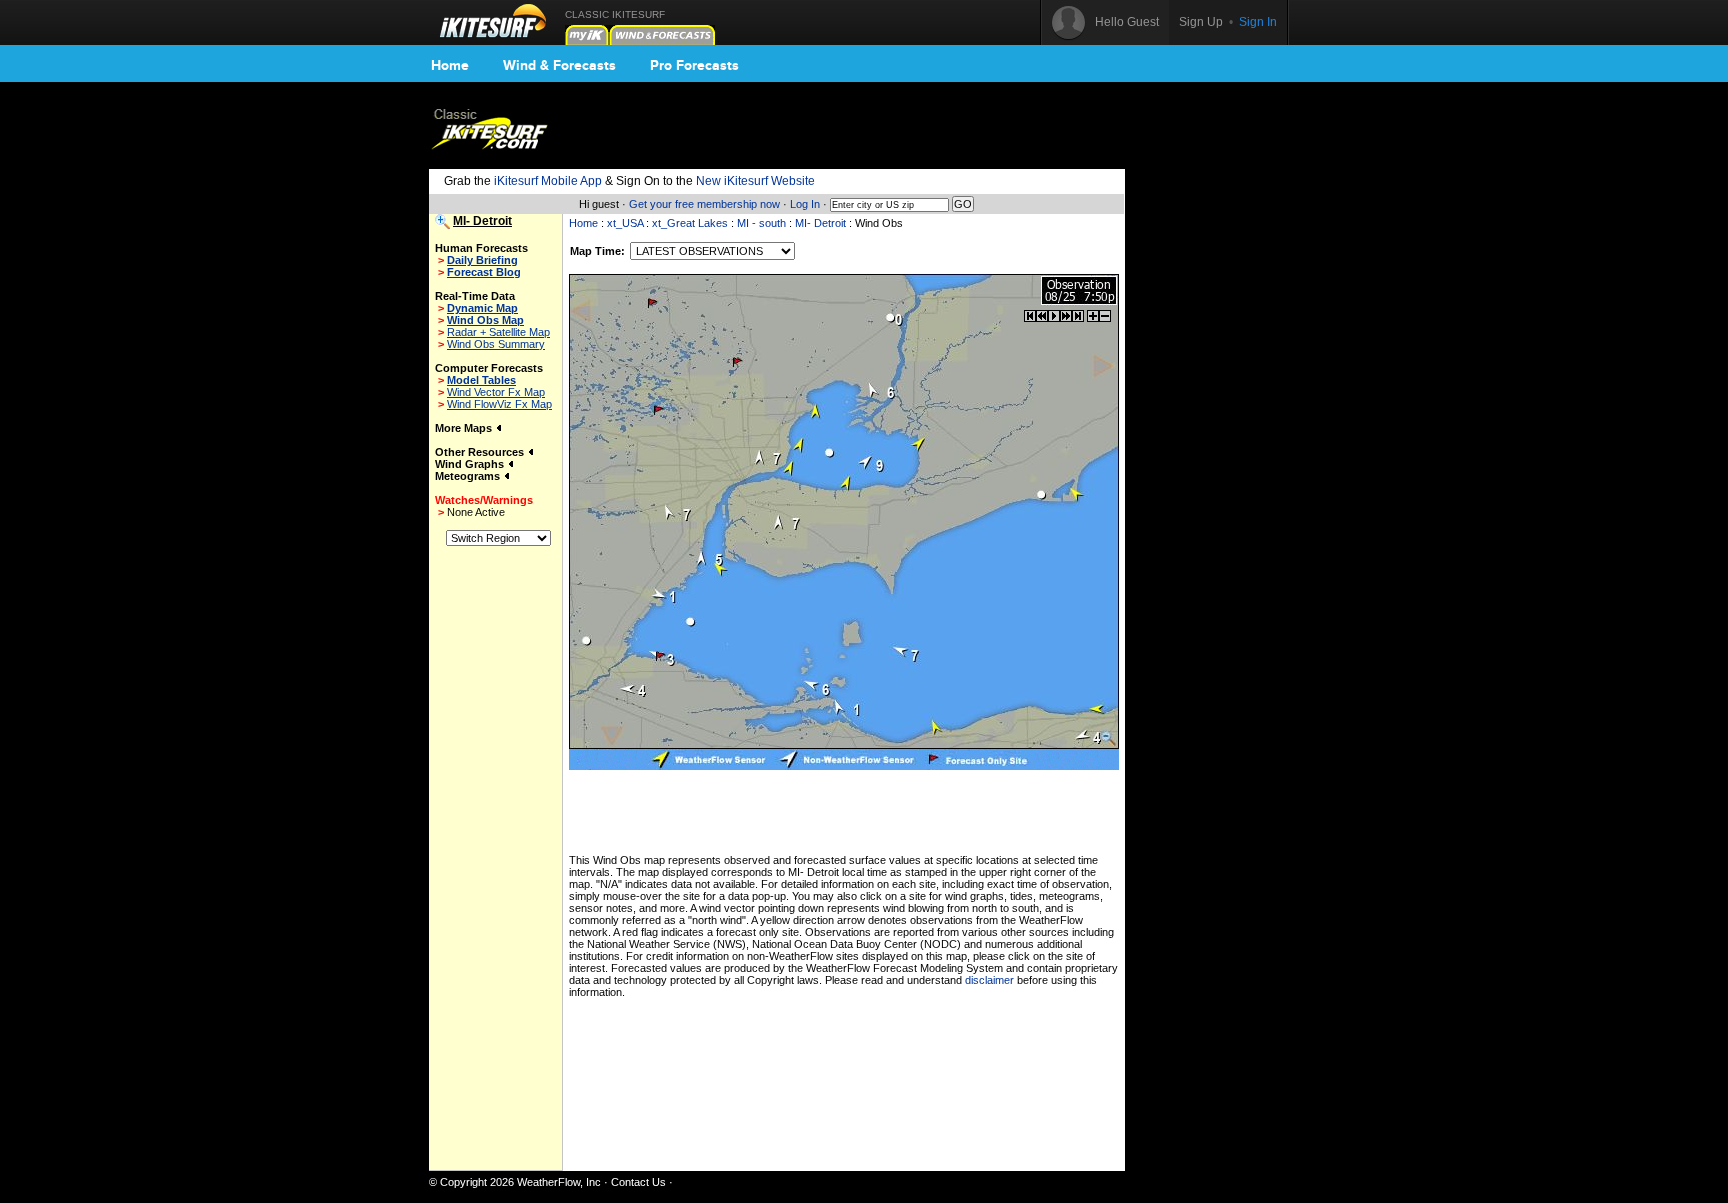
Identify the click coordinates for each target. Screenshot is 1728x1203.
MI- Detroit (820, 223)
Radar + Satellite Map (498, 332)
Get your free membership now (704, 204)
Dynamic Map (482, 308)
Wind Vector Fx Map (496, 392)
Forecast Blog (484, 272)
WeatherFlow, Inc (559, 1182)
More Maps (465, 428)
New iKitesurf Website (755, 181)
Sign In (1258, 22)
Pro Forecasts (694, 65)
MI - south (761, 223)
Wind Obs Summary (496, 344)
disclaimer (989, 980)
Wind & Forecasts (559, 65)
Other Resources (481, 452)
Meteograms (469, 476)
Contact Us (638, 1182)
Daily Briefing (482, 260)
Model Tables (481, 380)
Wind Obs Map (485, 320)
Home (450, 65)
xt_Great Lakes (690, 223)
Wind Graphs (471, 464)
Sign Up (1201, 22)
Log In (805, 204)
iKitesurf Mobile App (548, 181)
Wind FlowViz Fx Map (499, 404)
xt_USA (625, 223)
